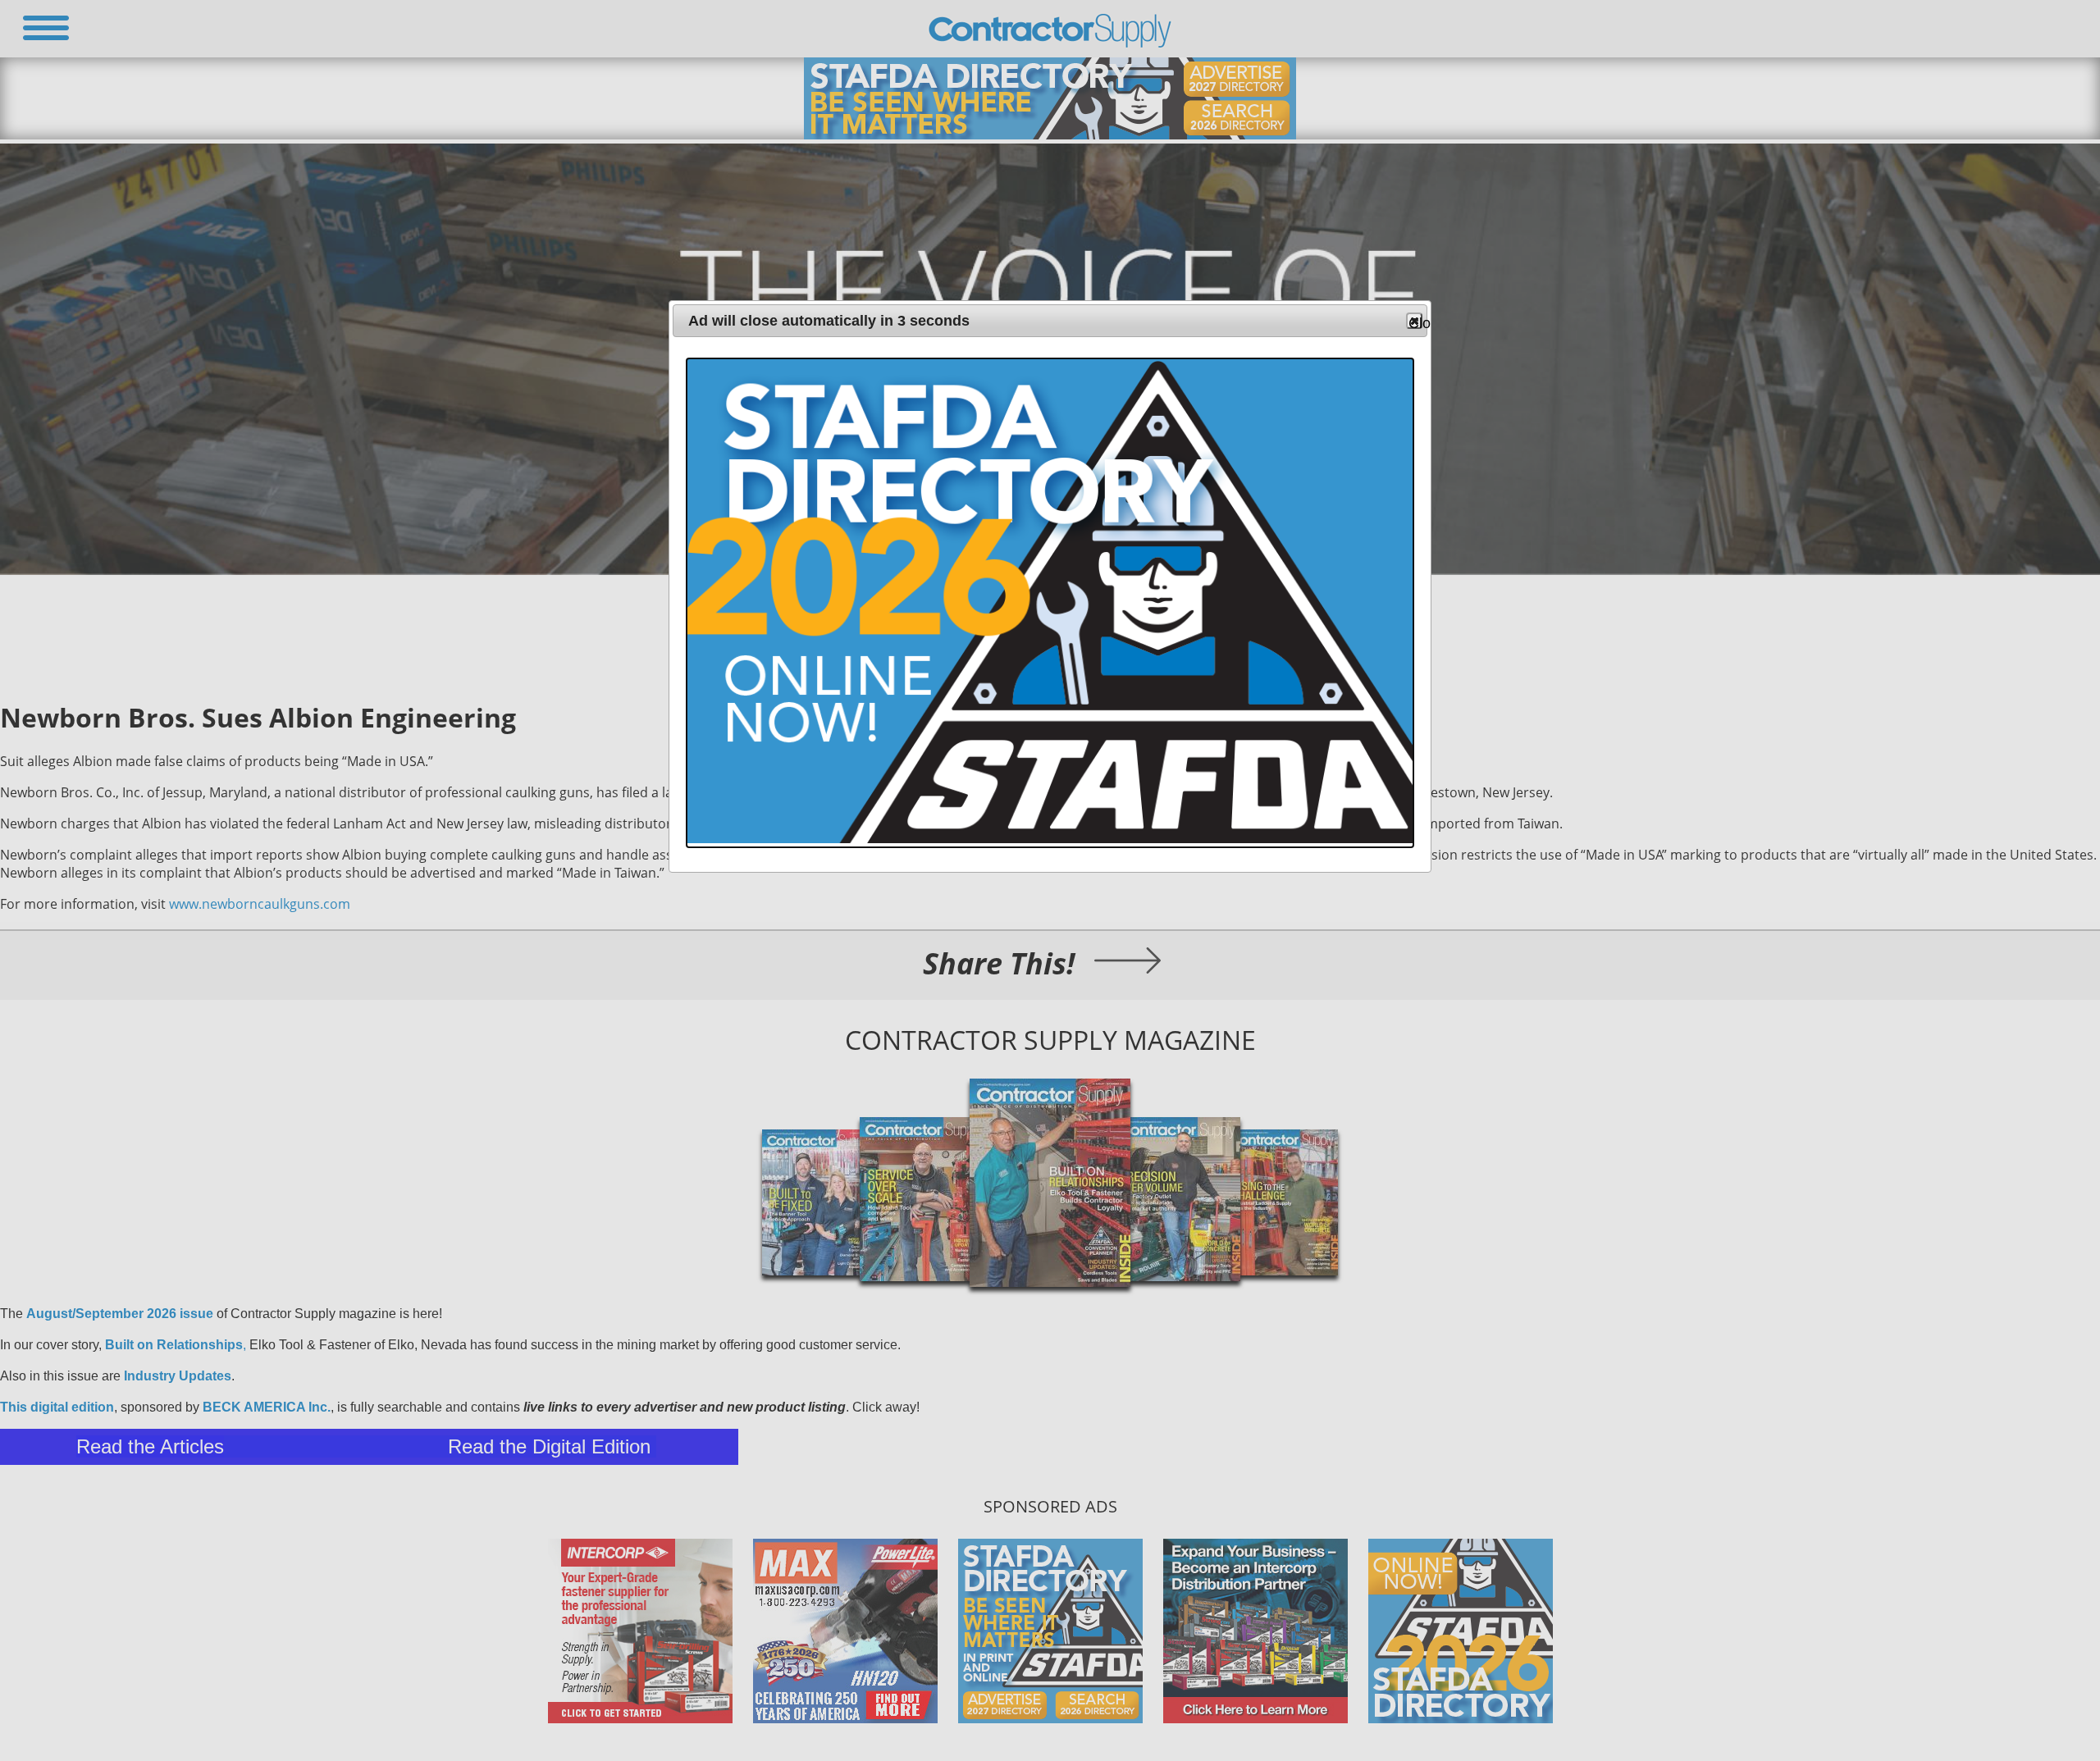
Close (1415, 322)
